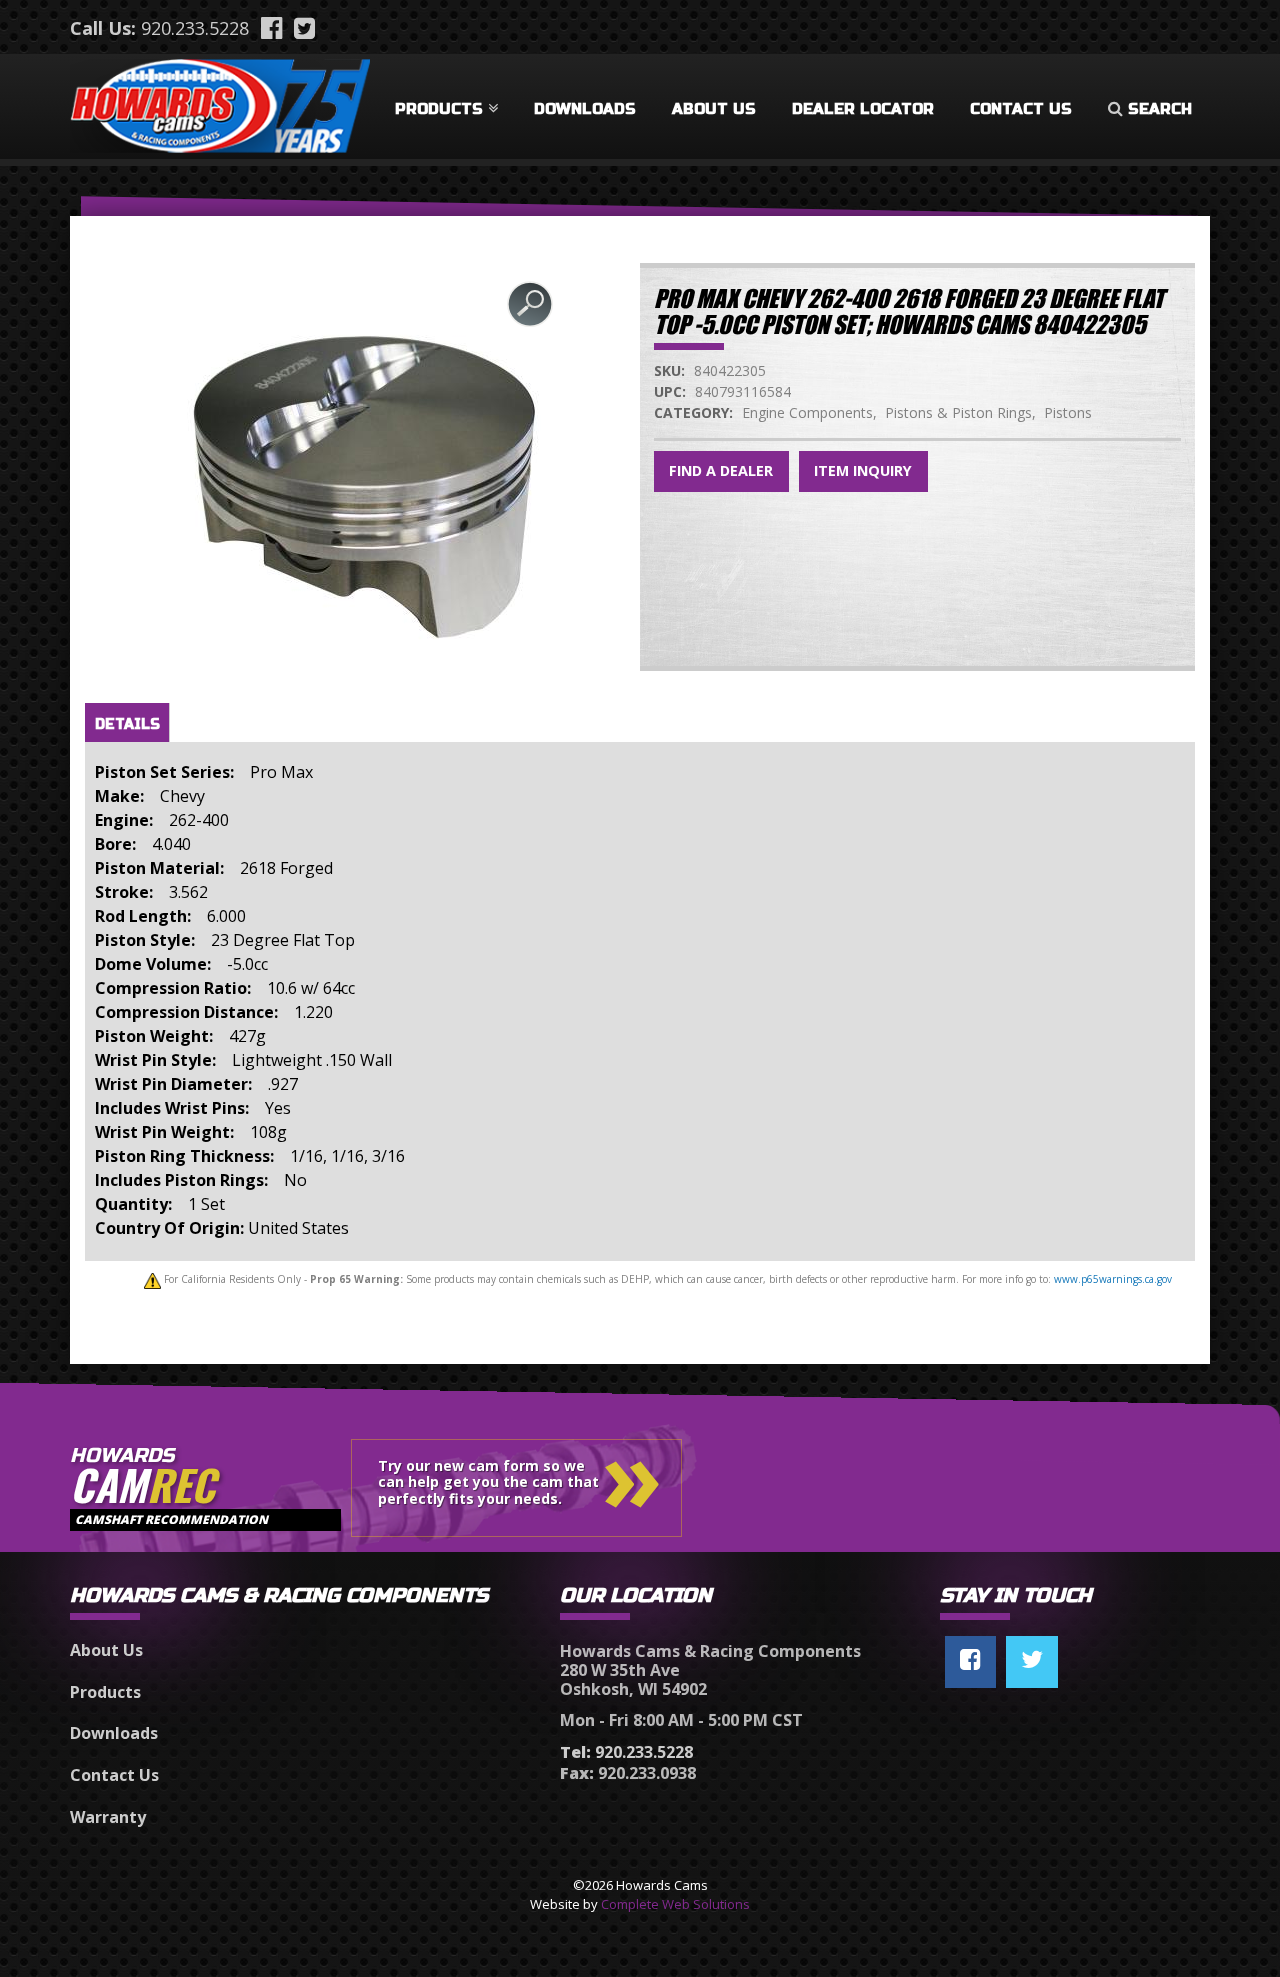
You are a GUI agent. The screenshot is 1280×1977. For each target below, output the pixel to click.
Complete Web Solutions (675, 1904)
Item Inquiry (863, 470)
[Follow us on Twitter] (1032, 1662)
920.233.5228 (195, 28)
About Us (714, 109)
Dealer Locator (863, 109)
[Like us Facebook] (970, 1662)
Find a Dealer (721, 470)
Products (439, 109)
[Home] (220, 102)
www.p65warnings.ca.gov (1113, 1279)
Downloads (585, 109)
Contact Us (1021, 109)
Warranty (108, 1817)
